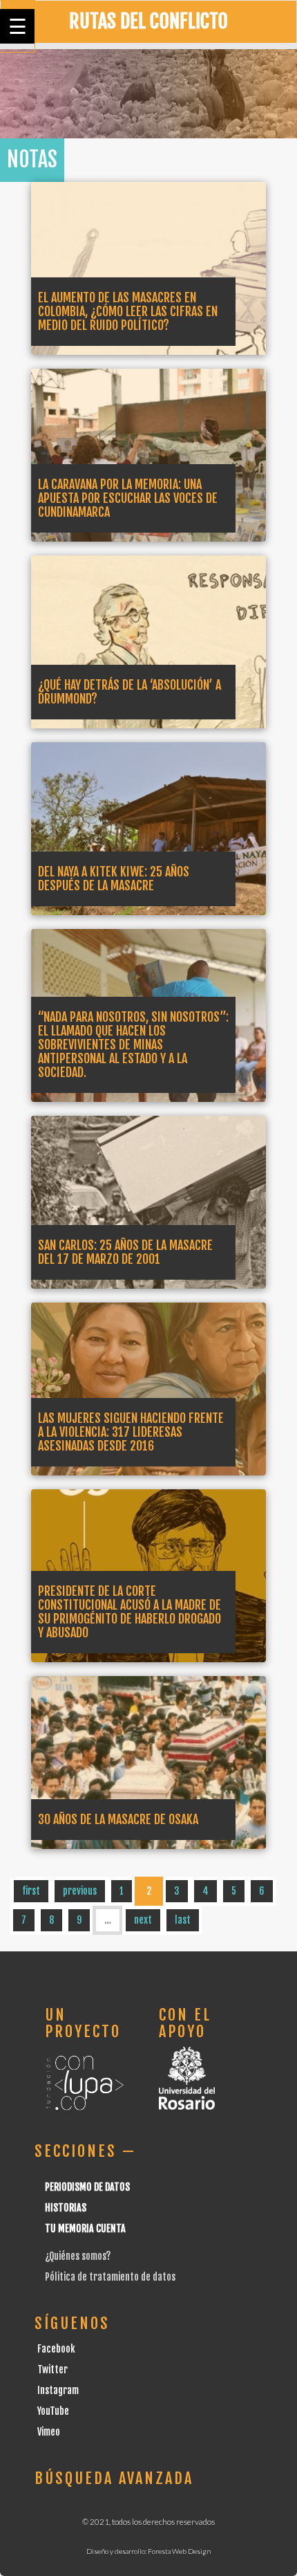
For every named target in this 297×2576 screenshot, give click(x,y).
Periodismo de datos (87, 2187)
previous (80, 1891)
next (143, 1920)
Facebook (56, 2349)
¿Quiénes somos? (78, 2256)
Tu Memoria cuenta (85, 2228)
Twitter (52, 2370)
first (31, 1891)
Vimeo (49, 2432)
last (183, 1920)
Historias (66, 2208)
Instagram (58, 2390)
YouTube (53, 2411)
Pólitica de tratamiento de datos (110, 2277)
